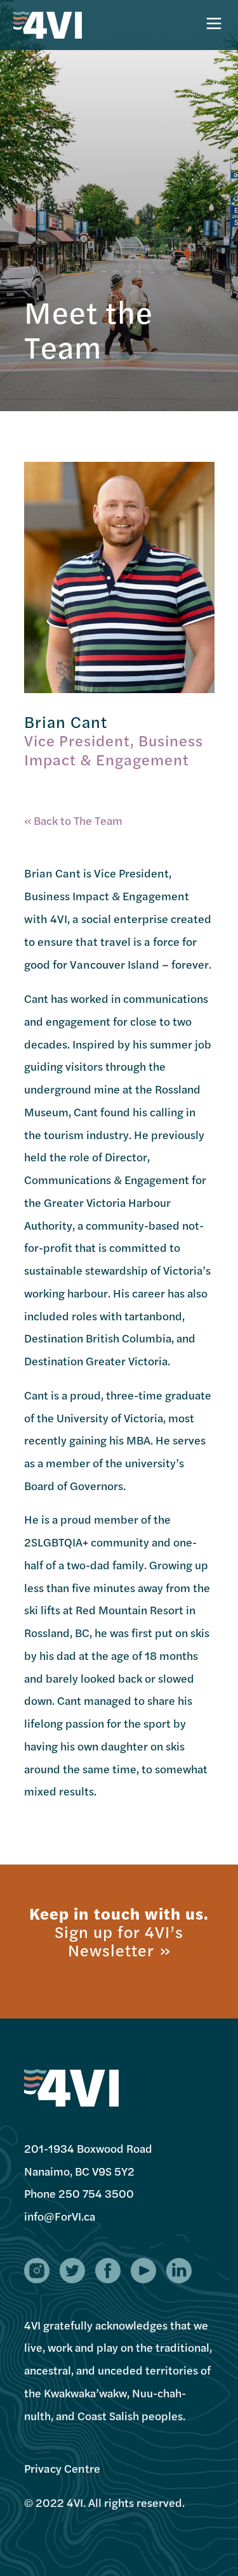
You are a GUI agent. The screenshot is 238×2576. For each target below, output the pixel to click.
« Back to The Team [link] (73, 820)
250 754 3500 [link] (96, 2193)
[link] (60, 2216)
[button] (37, 2271)
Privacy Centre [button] (62, 2468)
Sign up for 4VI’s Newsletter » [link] (119, 1941)
